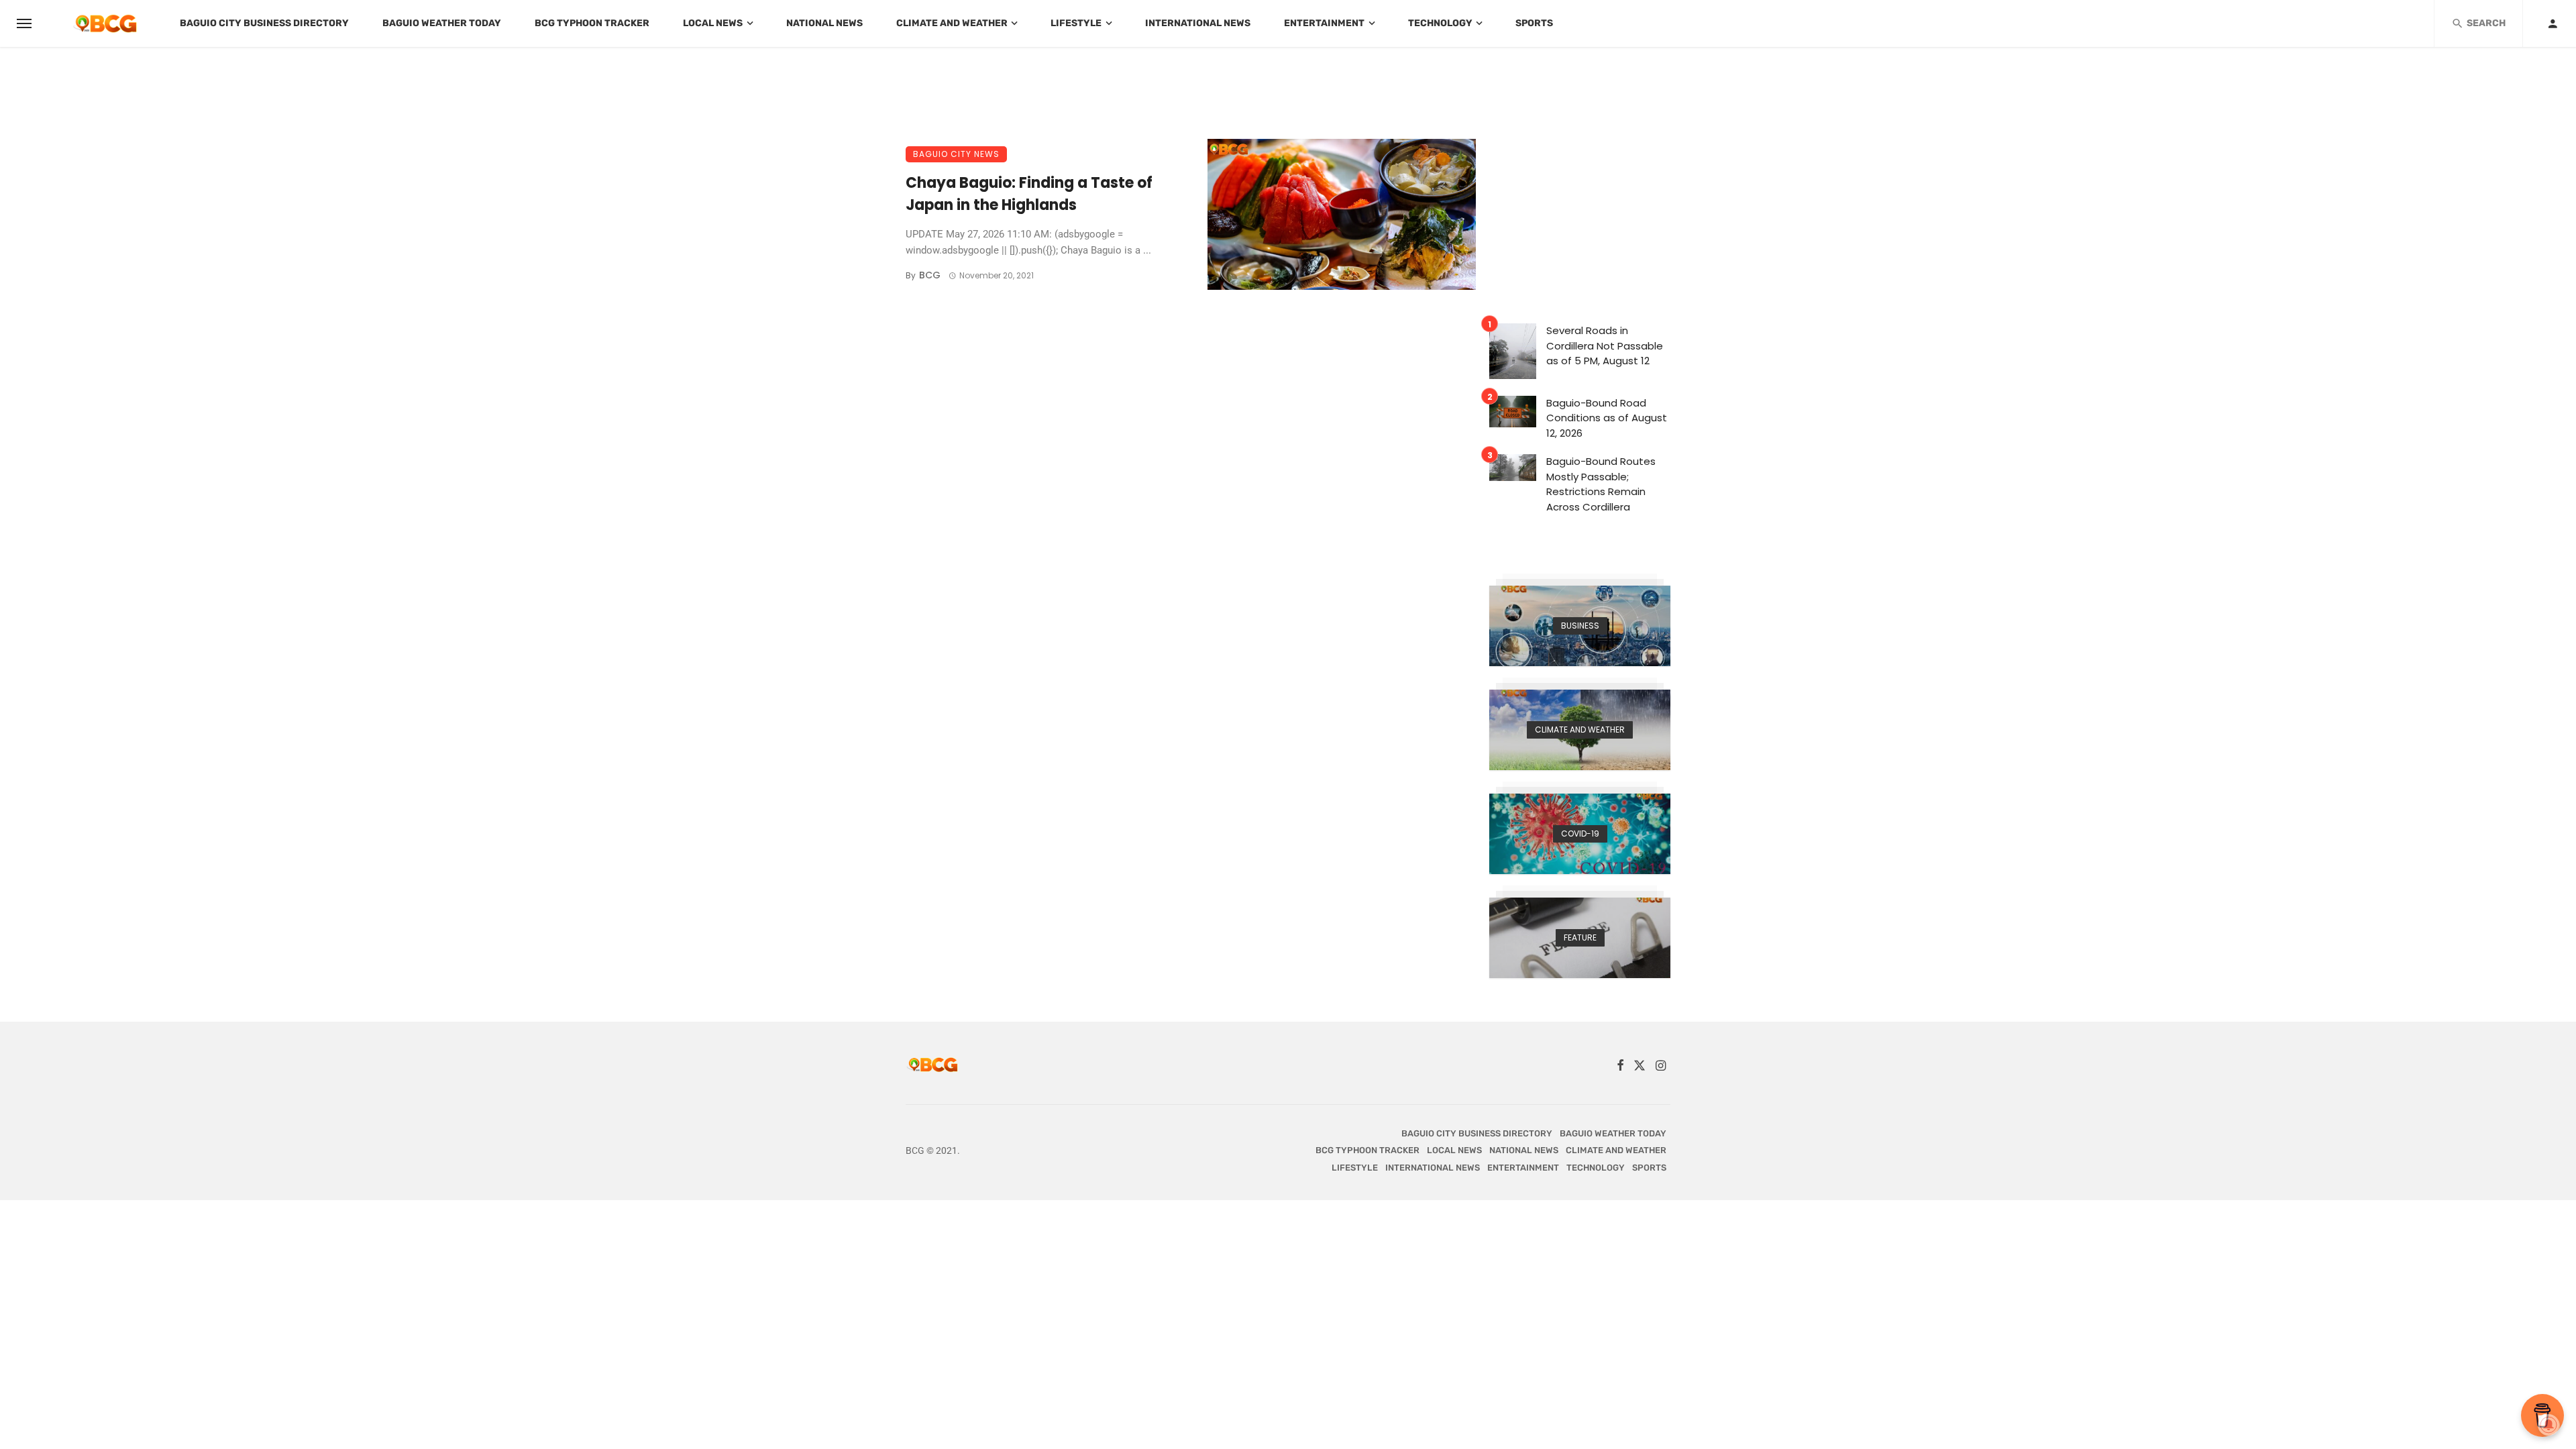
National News (824, 23)
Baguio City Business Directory (264, 23)
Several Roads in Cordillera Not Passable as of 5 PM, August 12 (1605, 345)
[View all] (1580, 626)
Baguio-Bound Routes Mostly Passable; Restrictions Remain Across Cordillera (1601, 484)
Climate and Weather (952, 23)
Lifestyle (1076, 23)
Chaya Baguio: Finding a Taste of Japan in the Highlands (1029, 194)
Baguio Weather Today (442, 23)
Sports (1534, 23)
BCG (930, 275)
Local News (713, 23)
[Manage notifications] (2548, 1425)
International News (1198, 23)
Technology (1440, 23)
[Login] (2553, 23)
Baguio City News (956, 154)
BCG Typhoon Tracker (592, 23)
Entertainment (1324, 23)
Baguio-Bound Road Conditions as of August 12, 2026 (1607, 418)
